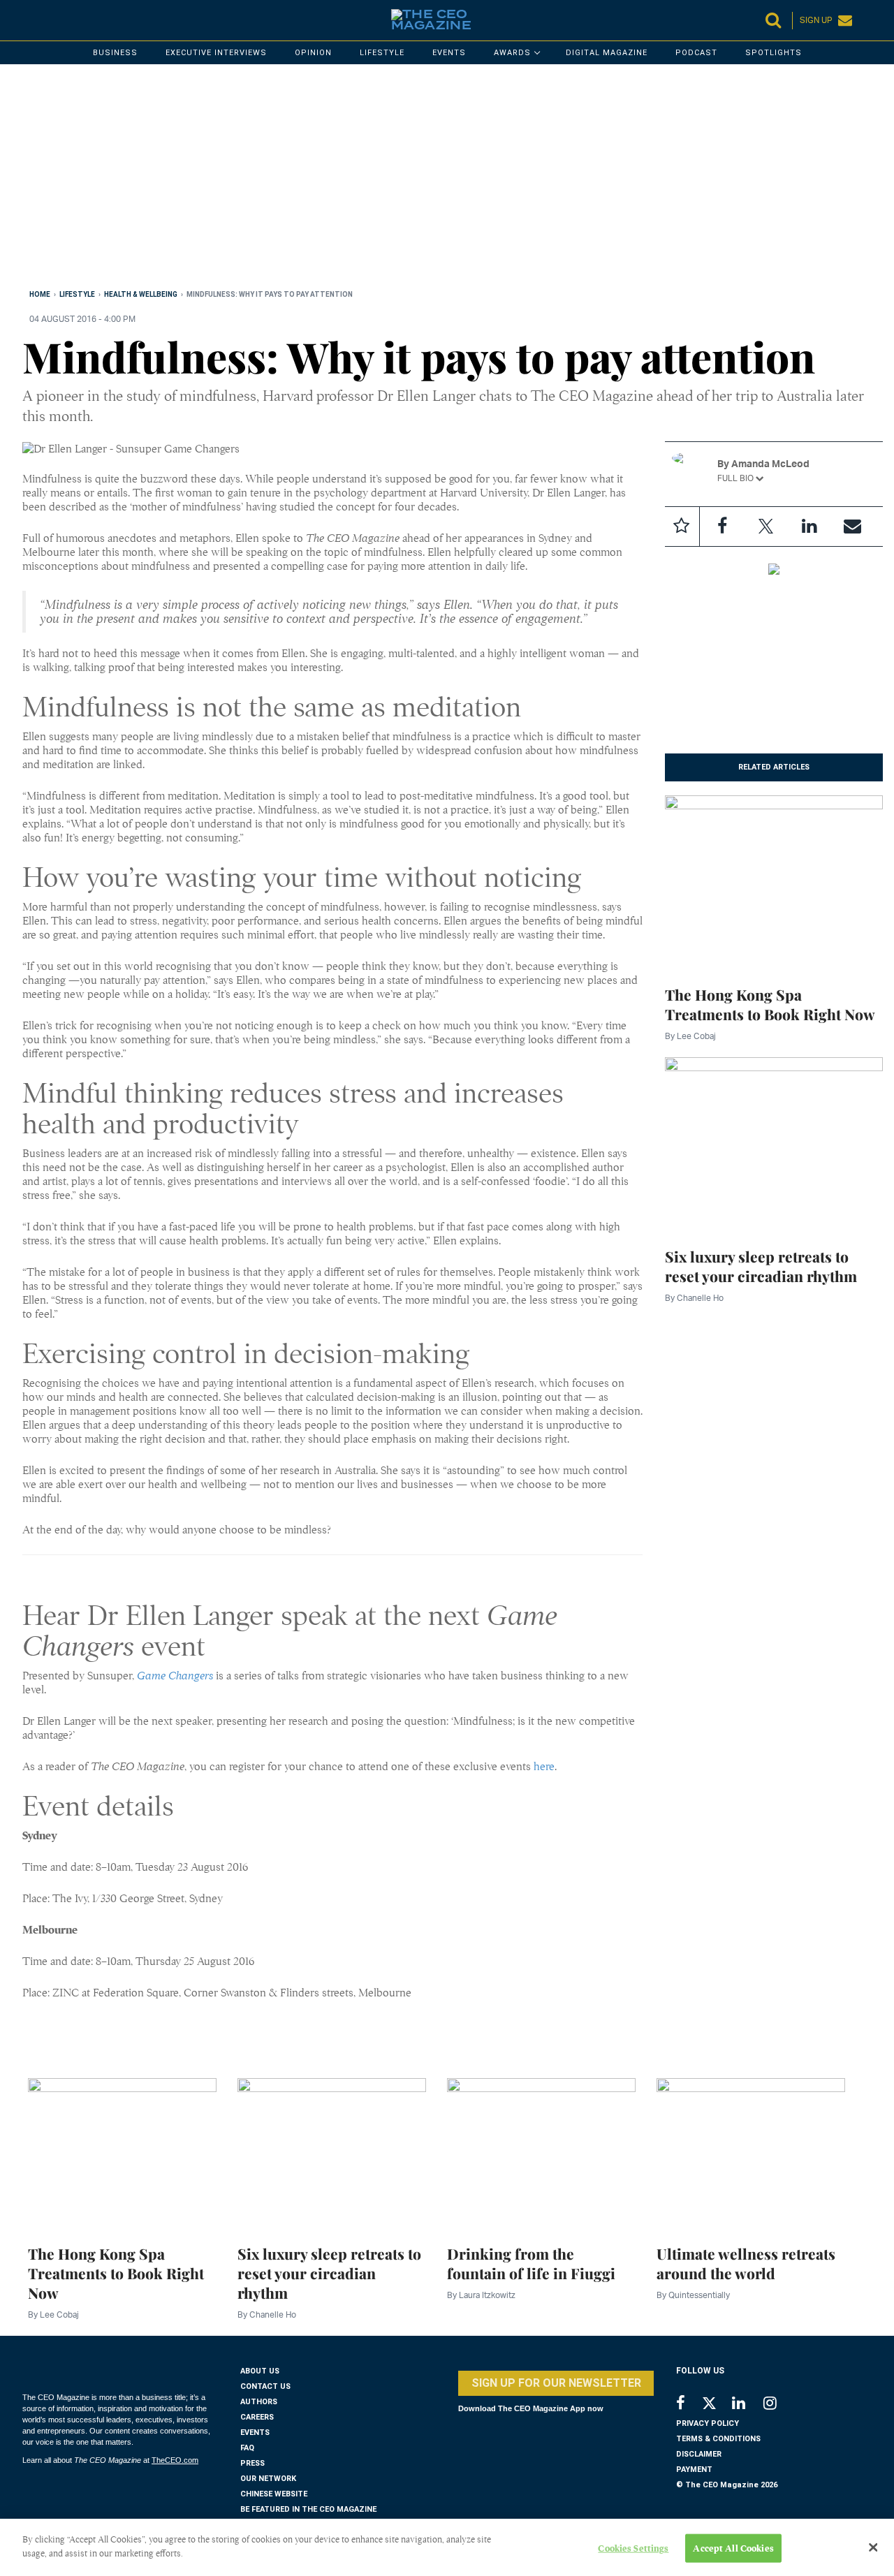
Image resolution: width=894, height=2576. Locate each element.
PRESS (252, 2463)
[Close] (873, 2547)
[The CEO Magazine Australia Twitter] (716, 2406)
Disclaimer (699, 2454)
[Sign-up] (852, 527)
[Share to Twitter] (765, 527)
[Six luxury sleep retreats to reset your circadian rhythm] (774, 1144)
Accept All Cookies (733, 2548)
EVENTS (255, 2433)
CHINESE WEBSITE (274, 2494)
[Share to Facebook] (722, 527)
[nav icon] (29, 20)
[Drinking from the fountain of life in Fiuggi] (541, 2153)
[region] (441, 179)
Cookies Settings (633, 2548)
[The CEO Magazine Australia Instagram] (779, 2405)
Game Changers (175, 1676)
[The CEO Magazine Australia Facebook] (688, 2405)
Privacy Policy (708, 2423)
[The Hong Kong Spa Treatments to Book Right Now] (774, 881)
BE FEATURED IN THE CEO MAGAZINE (308, 2509)
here (544, 1767)
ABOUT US (260, 2371)
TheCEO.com (175, 2460)
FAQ (247, 2448)
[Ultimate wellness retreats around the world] (751, 2153)
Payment (694, 2470)
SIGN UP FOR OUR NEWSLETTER (556, 2383)
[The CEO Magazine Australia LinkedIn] (748, 2405)
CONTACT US (265, 2386)
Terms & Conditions (718, 2439)
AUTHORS (259, 2402)
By (690, 1036)
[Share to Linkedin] (809, 527)
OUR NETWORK (268, 2479)
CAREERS (257, 2417)
